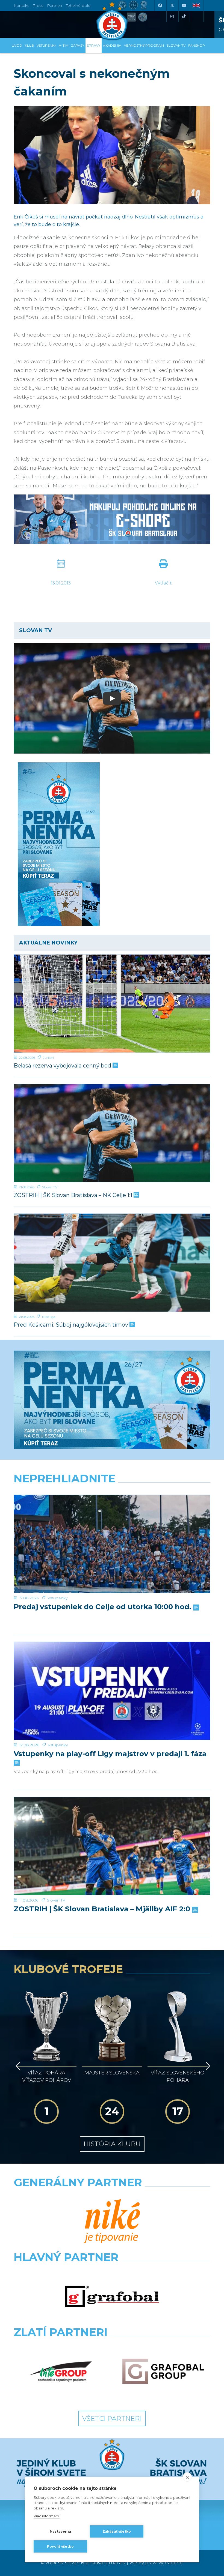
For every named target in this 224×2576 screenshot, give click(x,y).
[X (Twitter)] (172, 5)
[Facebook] (160, 5)
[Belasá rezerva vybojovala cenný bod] (112, 1004)
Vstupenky (58, 1598)
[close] (187, 2477)
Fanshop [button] (197, 45)
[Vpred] (207, 2066)
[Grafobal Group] (163, 2372)
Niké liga (49, 1317)
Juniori (48, 1058)
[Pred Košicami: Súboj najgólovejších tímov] (112, 1263)
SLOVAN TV (176, 45)
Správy (94, 45)
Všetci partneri (112, 2418)
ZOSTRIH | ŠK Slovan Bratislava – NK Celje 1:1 (74, 1195)
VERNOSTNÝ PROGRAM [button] (144, 45)
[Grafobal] (112, 2297)
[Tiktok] (184, 16)
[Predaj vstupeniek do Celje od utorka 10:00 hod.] (112, 1544)
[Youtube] (184, 5)
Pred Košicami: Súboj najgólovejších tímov (72, 1325)
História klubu (112, 2144)
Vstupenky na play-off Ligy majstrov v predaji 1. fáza (110, 1754)
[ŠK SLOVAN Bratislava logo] (112, 20)
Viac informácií (47, 2516)
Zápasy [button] (78, 45)
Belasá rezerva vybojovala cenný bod (63, 1066)
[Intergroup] (61, 2372)
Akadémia (112, 45)
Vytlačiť (163, 583)
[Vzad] (17, 2066)
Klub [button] (29, 45)
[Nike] (112, 2222)
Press (38, 5)
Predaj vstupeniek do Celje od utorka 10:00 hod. (103, 1607)
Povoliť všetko (60, 2546)
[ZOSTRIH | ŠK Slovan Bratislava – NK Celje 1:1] (112, 1133)
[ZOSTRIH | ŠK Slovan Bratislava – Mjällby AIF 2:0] (112, 1846)
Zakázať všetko (117, 2531)
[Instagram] (172, 16)
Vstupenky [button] (46, 45)
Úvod (17, 45)
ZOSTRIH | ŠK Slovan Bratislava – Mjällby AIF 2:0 (103, 1909)
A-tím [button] (64, 45)
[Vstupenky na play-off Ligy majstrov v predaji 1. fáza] (112, 1691)
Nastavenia (60, 2531)
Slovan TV (50, 1187)
